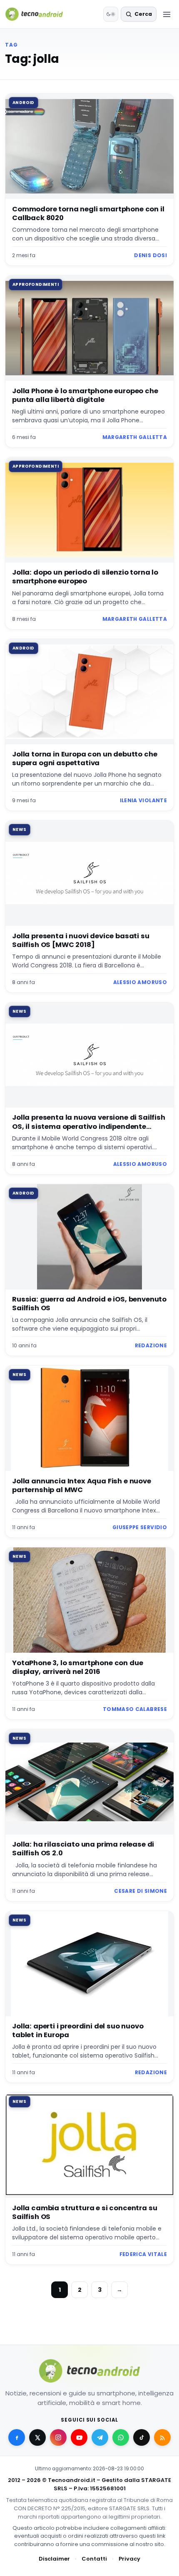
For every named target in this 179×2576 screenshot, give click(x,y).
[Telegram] (100, 2437)
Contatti (94, 2559)
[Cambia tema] (111, 14)
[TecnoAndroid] (39, 14)
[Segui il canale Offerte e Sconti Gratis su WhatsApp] (121, 2437)
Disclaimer (54, 2559)
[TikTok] (142, 2437)
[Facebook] (17, 2437)
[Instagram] (58, 2437)
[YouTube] (79, 2437)
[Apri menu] (167, 14)
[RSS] (162, 2437)
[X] (37, 2437)
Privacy (129, 2559)
